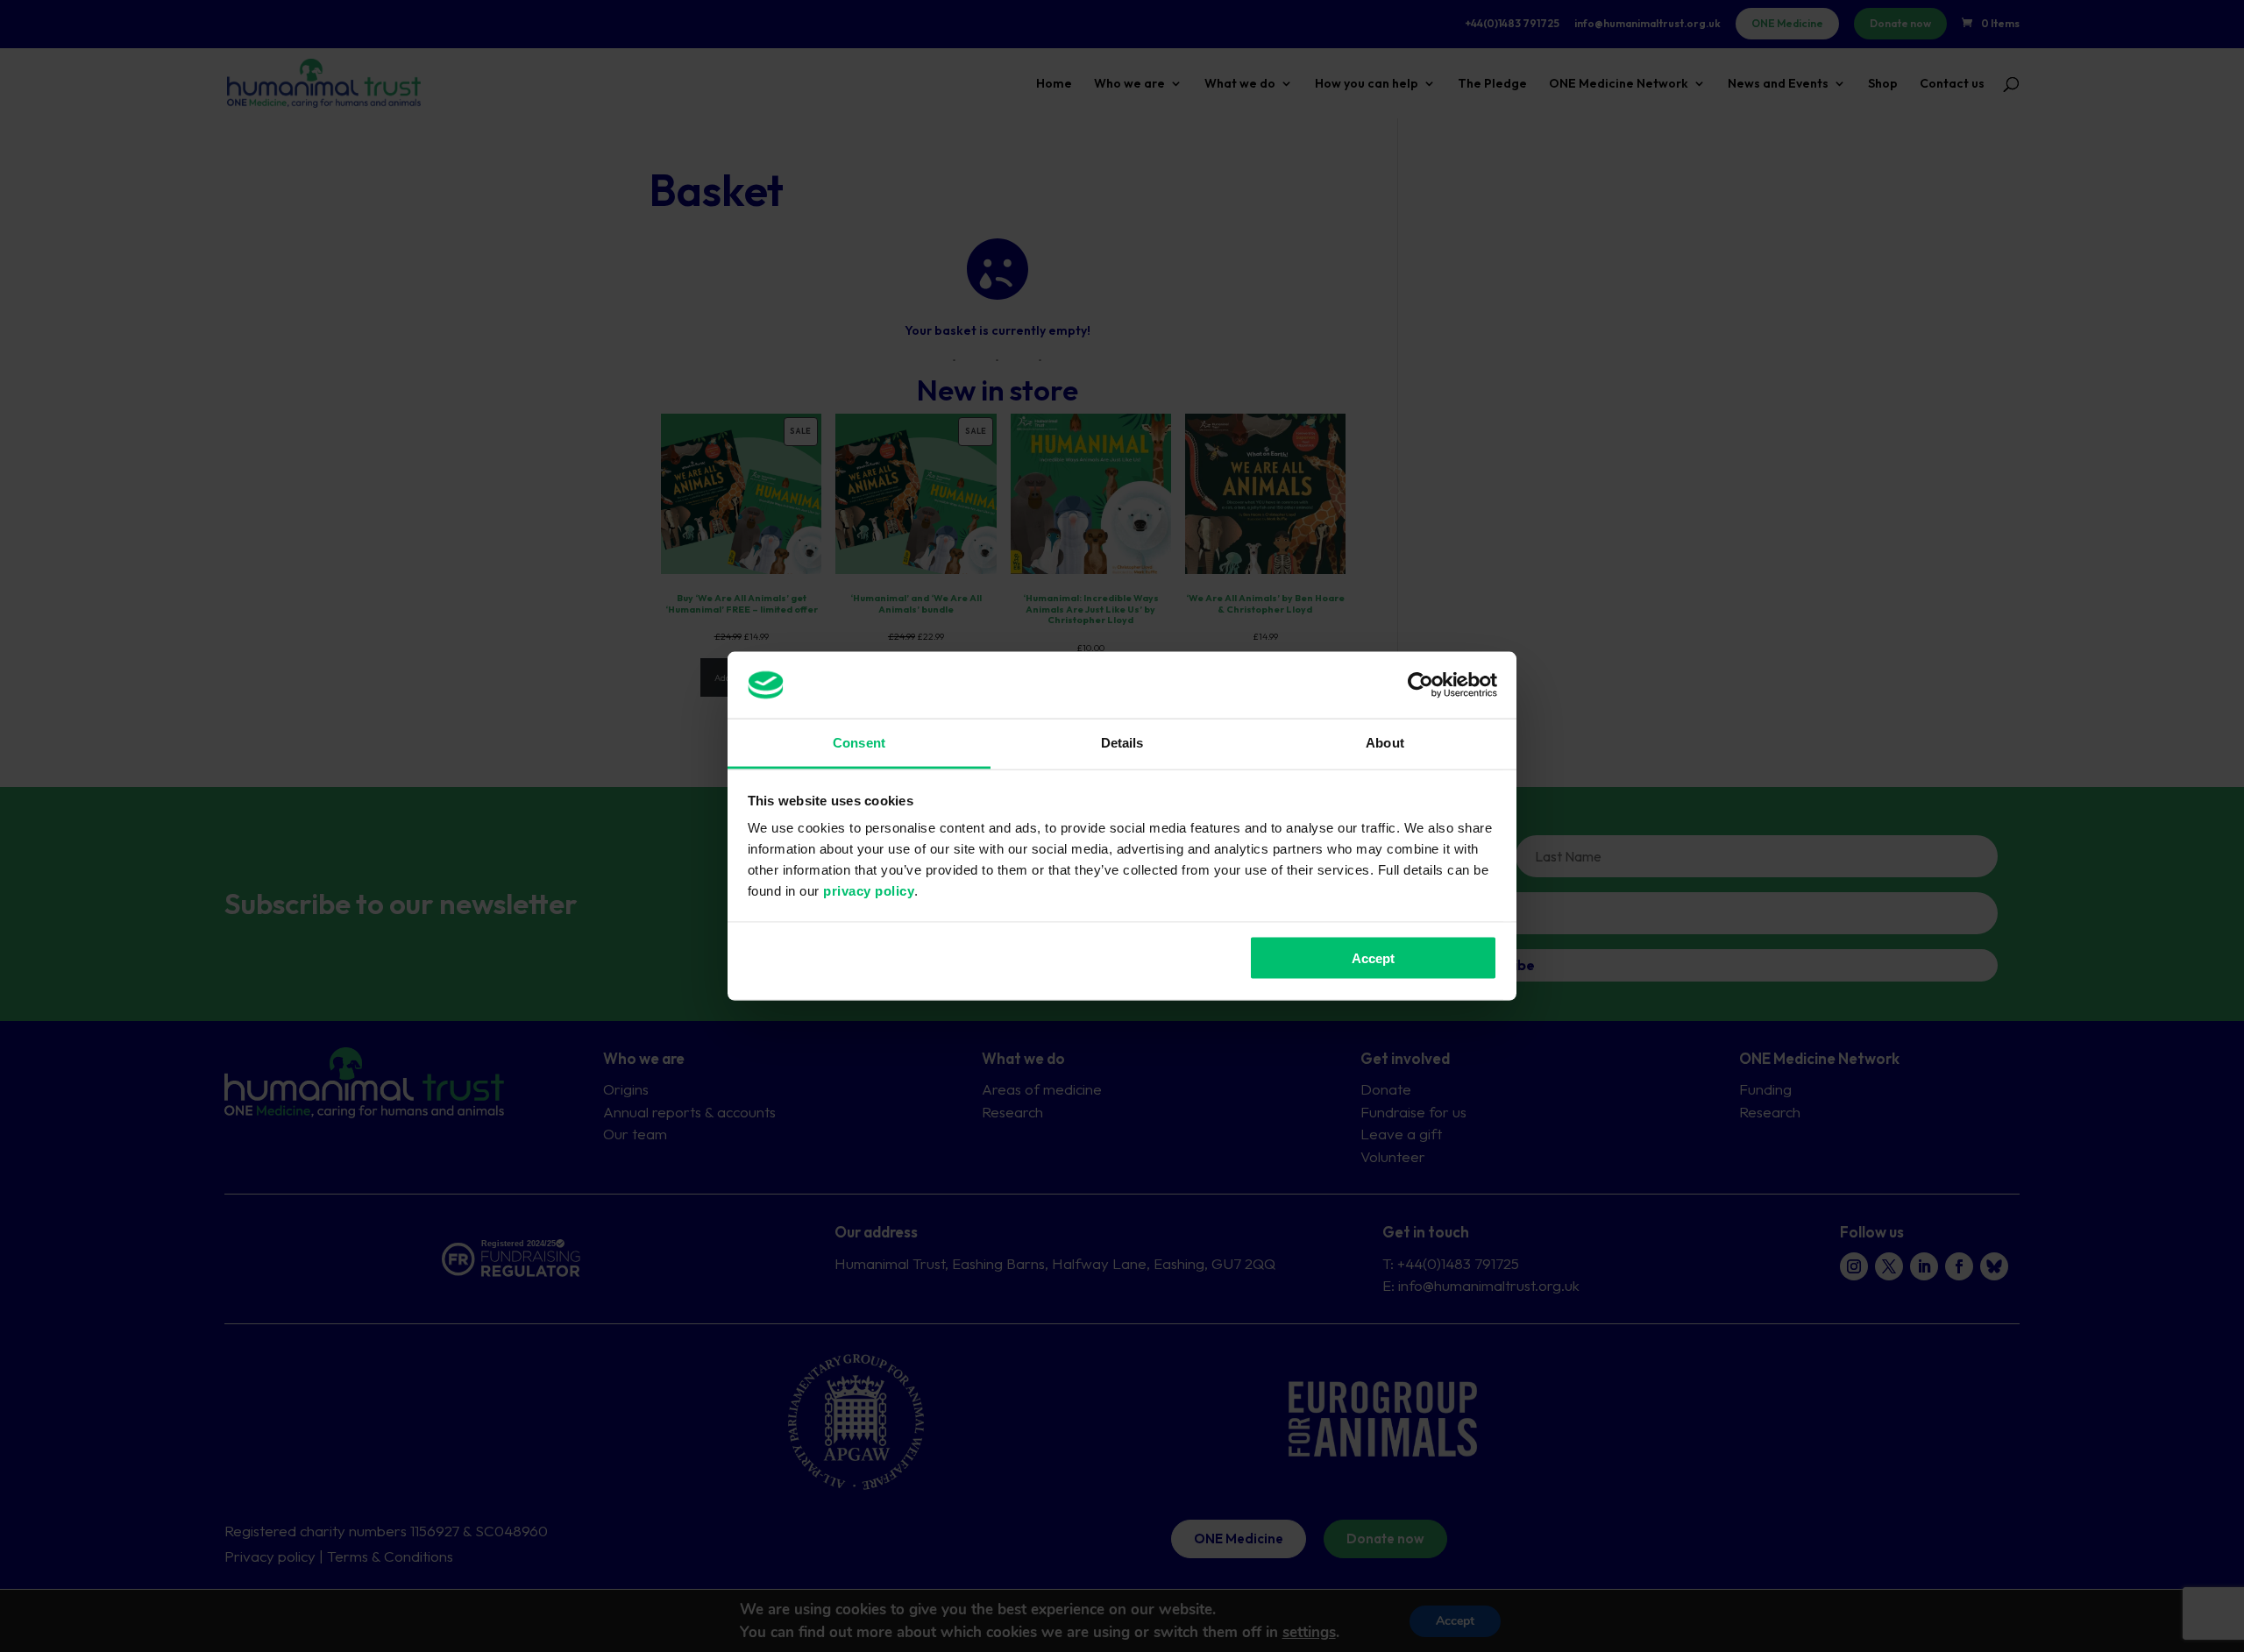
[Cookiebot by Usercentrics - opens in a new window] (1420, 684)
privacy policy (869, 891)
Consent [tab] (859, 743)
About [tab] (1385, 743)
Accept (1373, 957)
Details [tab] (1122, 743)
